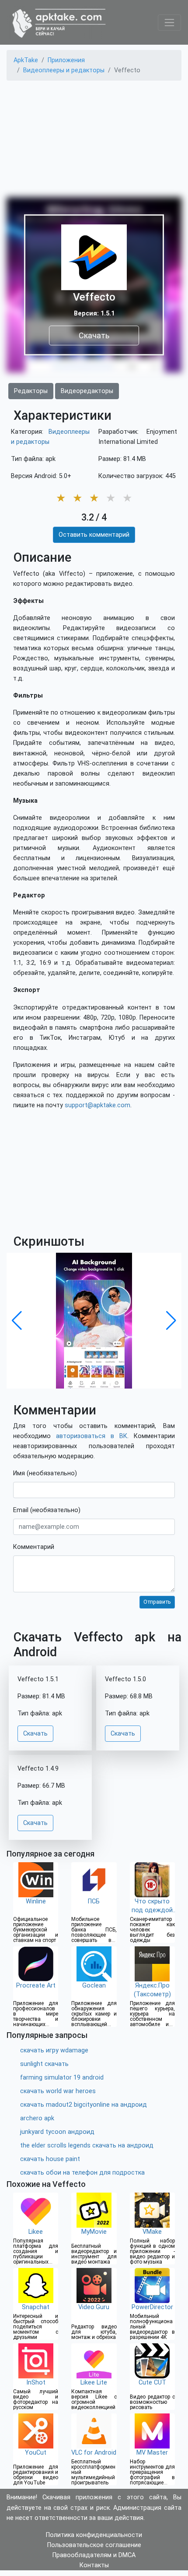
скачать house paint (50, 2159)
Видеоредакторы (87, 391)
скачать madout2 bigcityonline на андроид (84, 2105)
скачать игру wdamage (54, 2050)
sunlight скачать (44, 2064)
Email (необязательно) (47, 1510)
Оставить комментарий (94, 535)
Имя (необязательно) (45, 1473)
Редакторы (31, 391)
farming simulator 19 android (62, 2078)
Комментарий (34, 1547)
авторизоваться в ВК (92, 1436)
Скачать (94, 335)
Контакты (94, 2565)
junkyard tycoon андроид (57, 2132)
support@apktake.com (97, 1105)
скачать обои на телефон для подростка (82, 2173)
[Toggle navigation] (169, 23)
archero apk (37, 2118)
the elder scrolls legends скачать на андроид (87, 2145)
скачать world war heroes (58, 2091)
